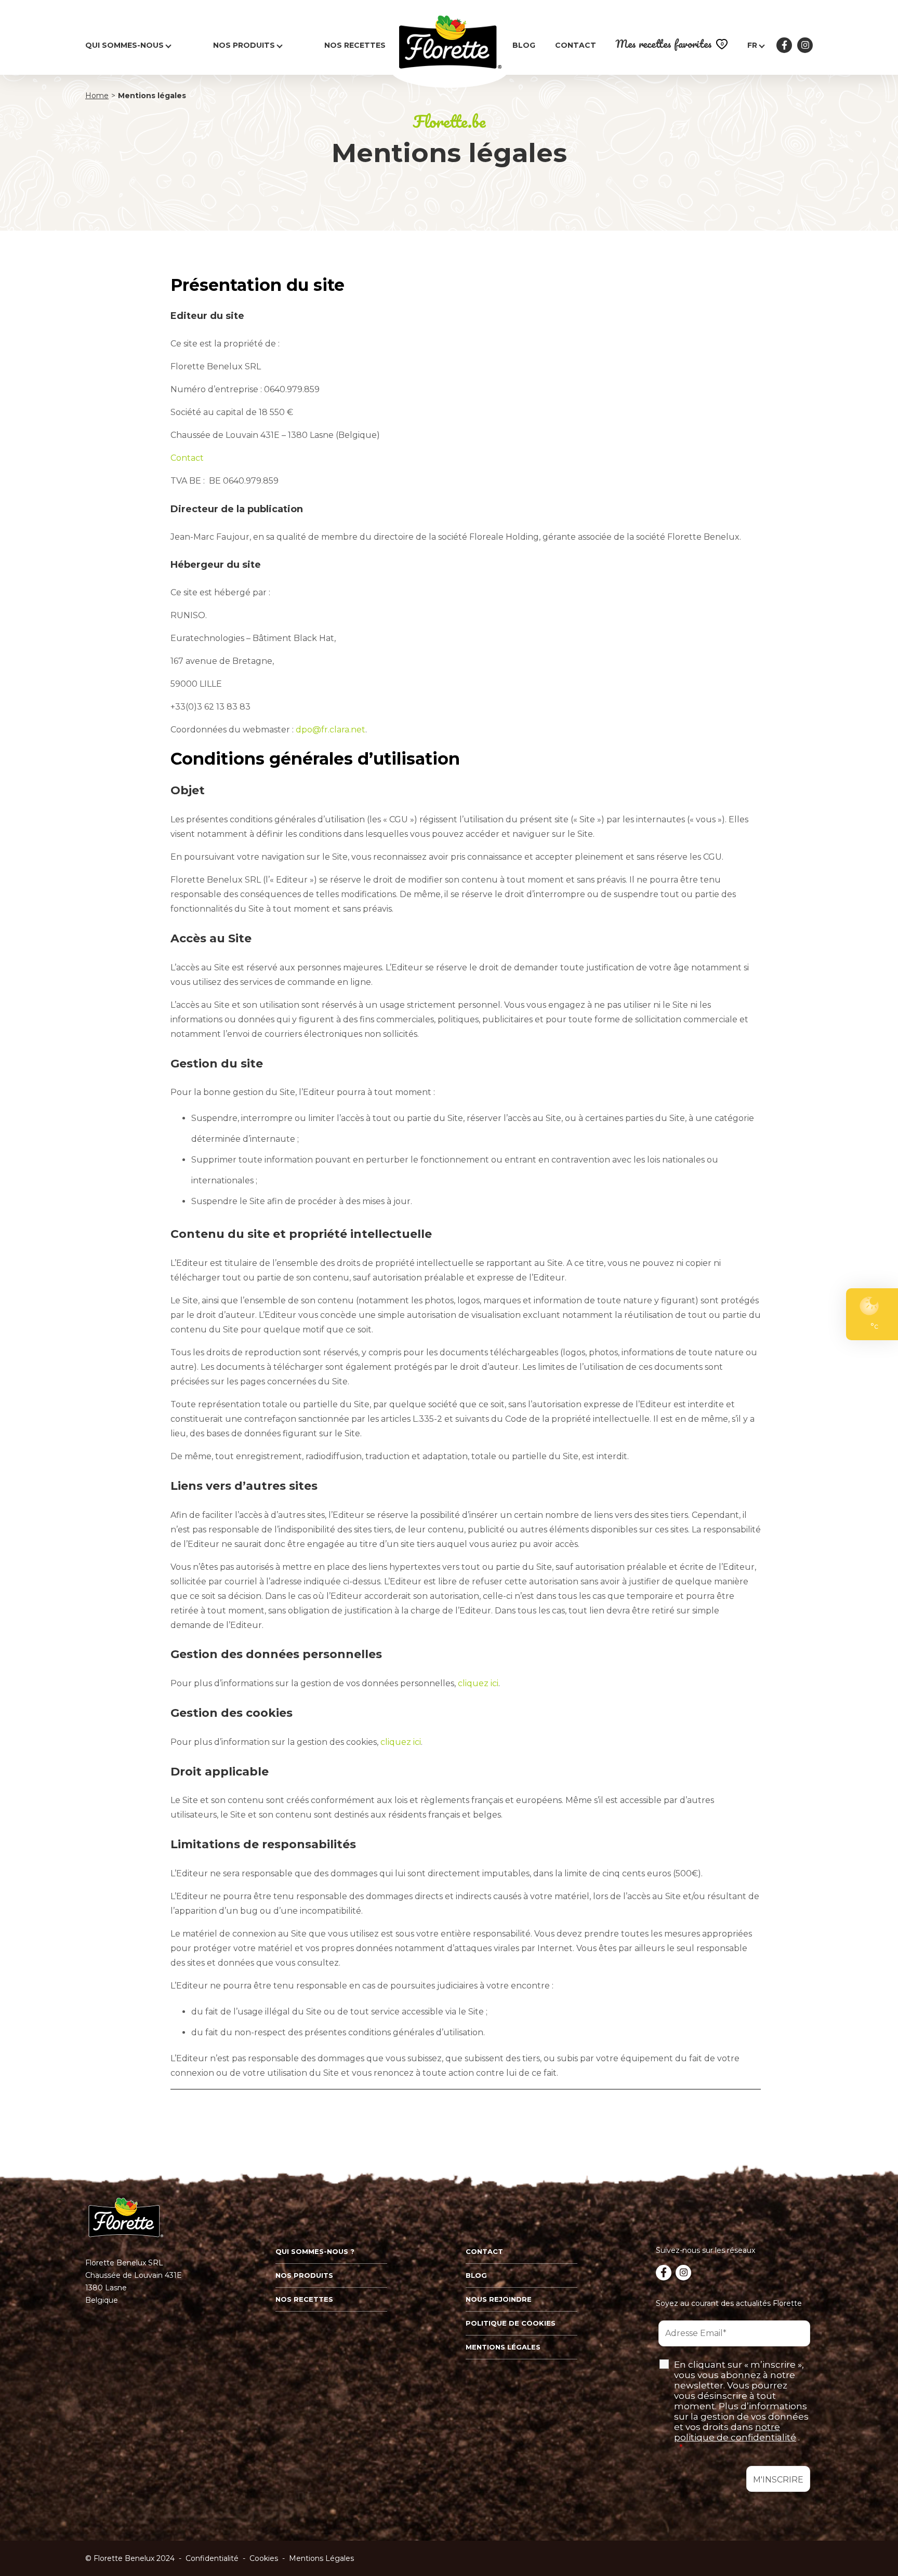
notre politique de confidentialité (735, 2432)
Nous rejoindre (499, 2299)
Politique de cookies (511, 2323)
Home (97, 96)
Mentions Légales (321, 2558)
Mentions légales (503, 2347)
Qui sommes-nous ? (315, 2251)
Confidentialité (212, 2558)
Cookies (264, 2558)
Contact (576, 45)
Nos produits (244, 45)
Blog (524, 45)
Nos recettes (355, 45)
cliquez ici (478, 1683)
